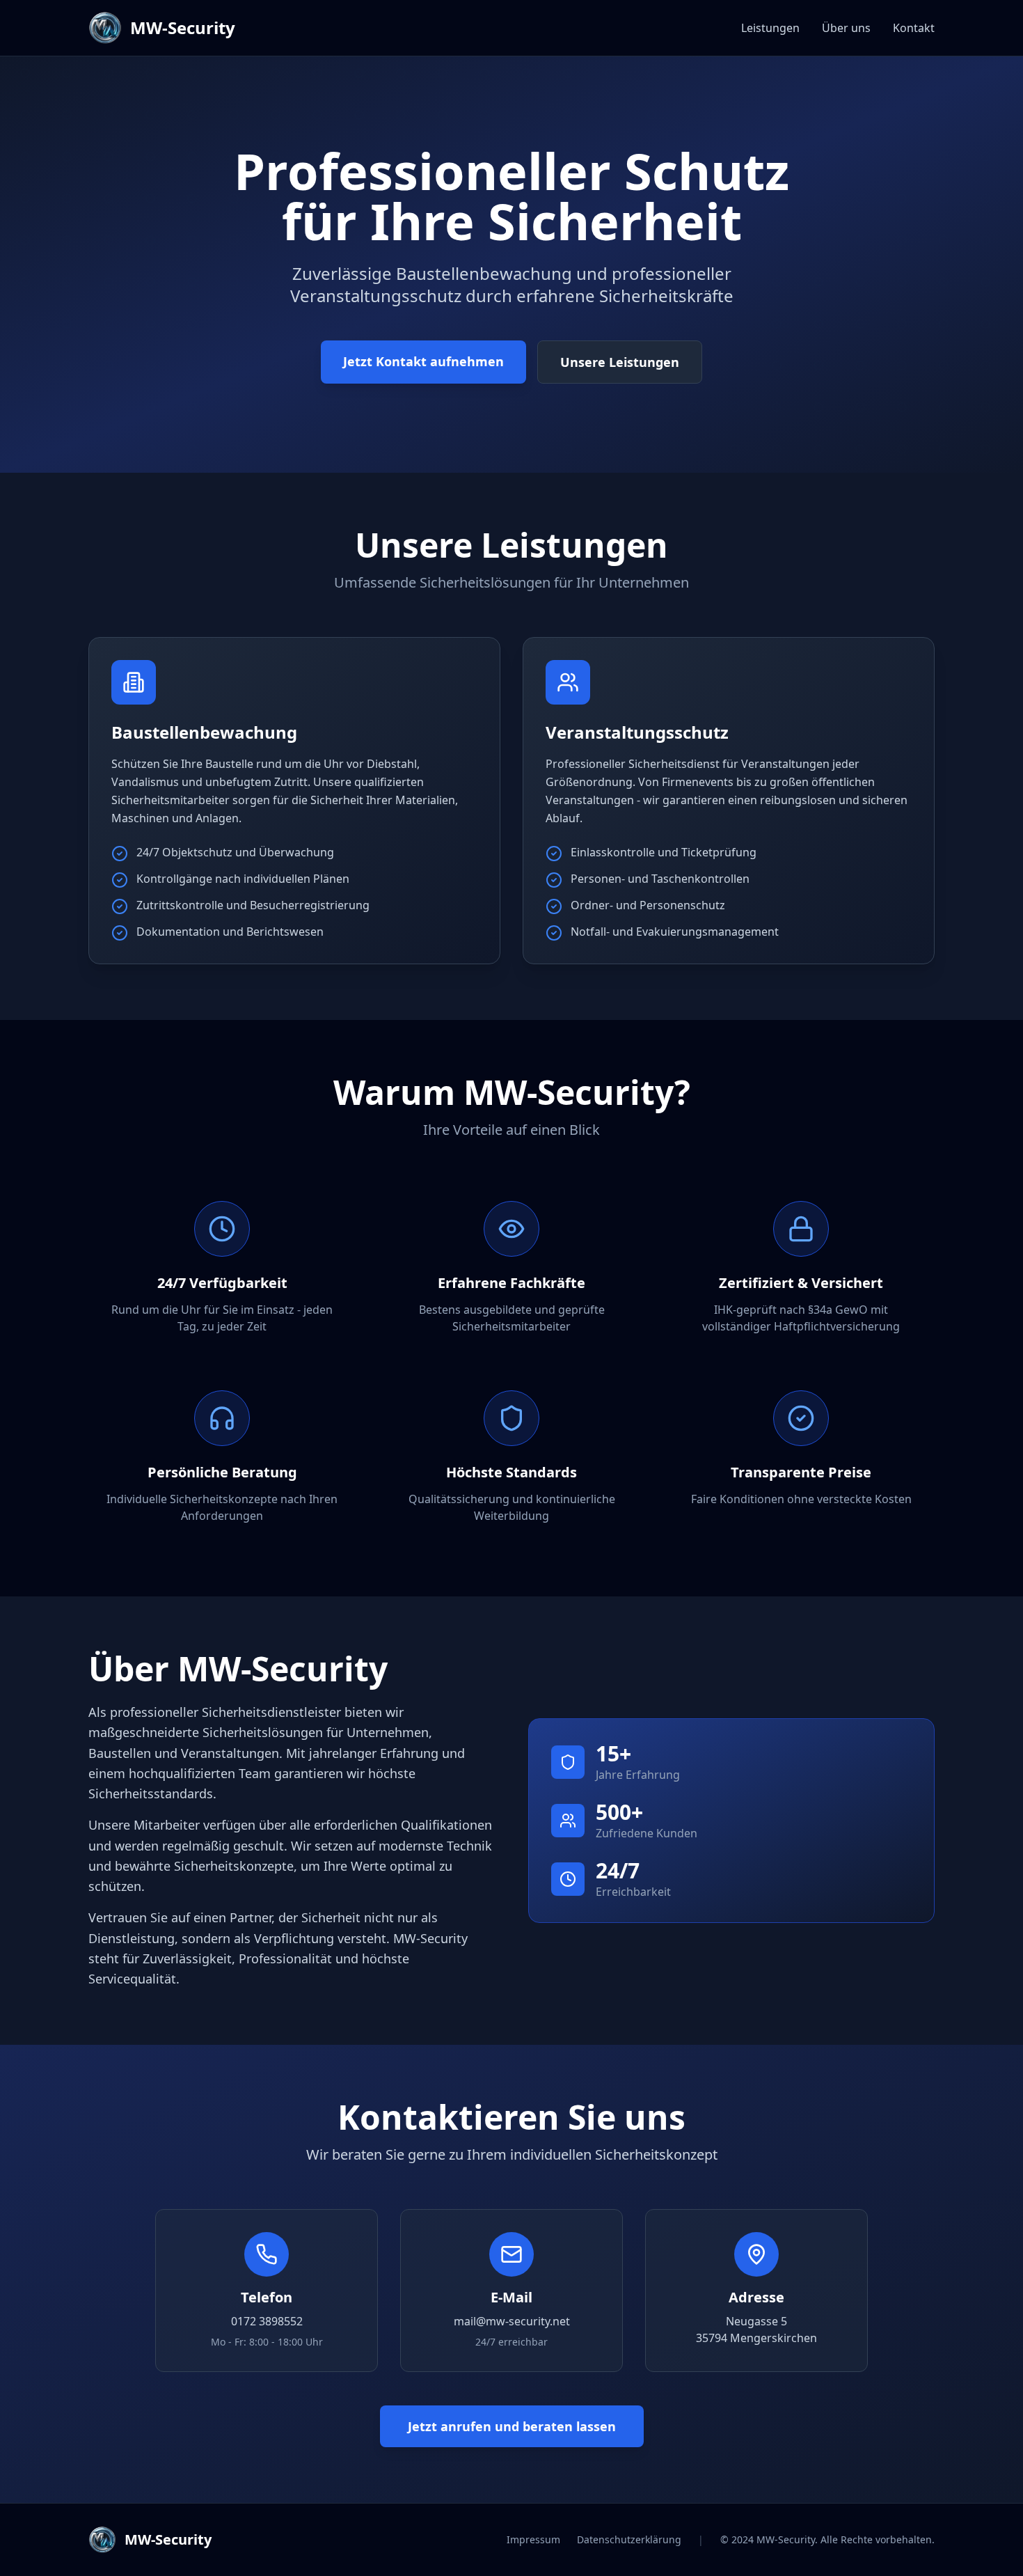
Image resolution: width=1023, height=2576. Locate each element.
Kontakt (914, 28)
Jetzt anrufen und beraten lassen (512, 2426)
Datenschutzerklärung (629, 2539)
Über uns (846, 28)
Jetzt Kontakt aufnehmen (423, 361)
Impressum (533, 2539)
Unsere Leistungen (620, 362)
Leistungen (770, 28)
